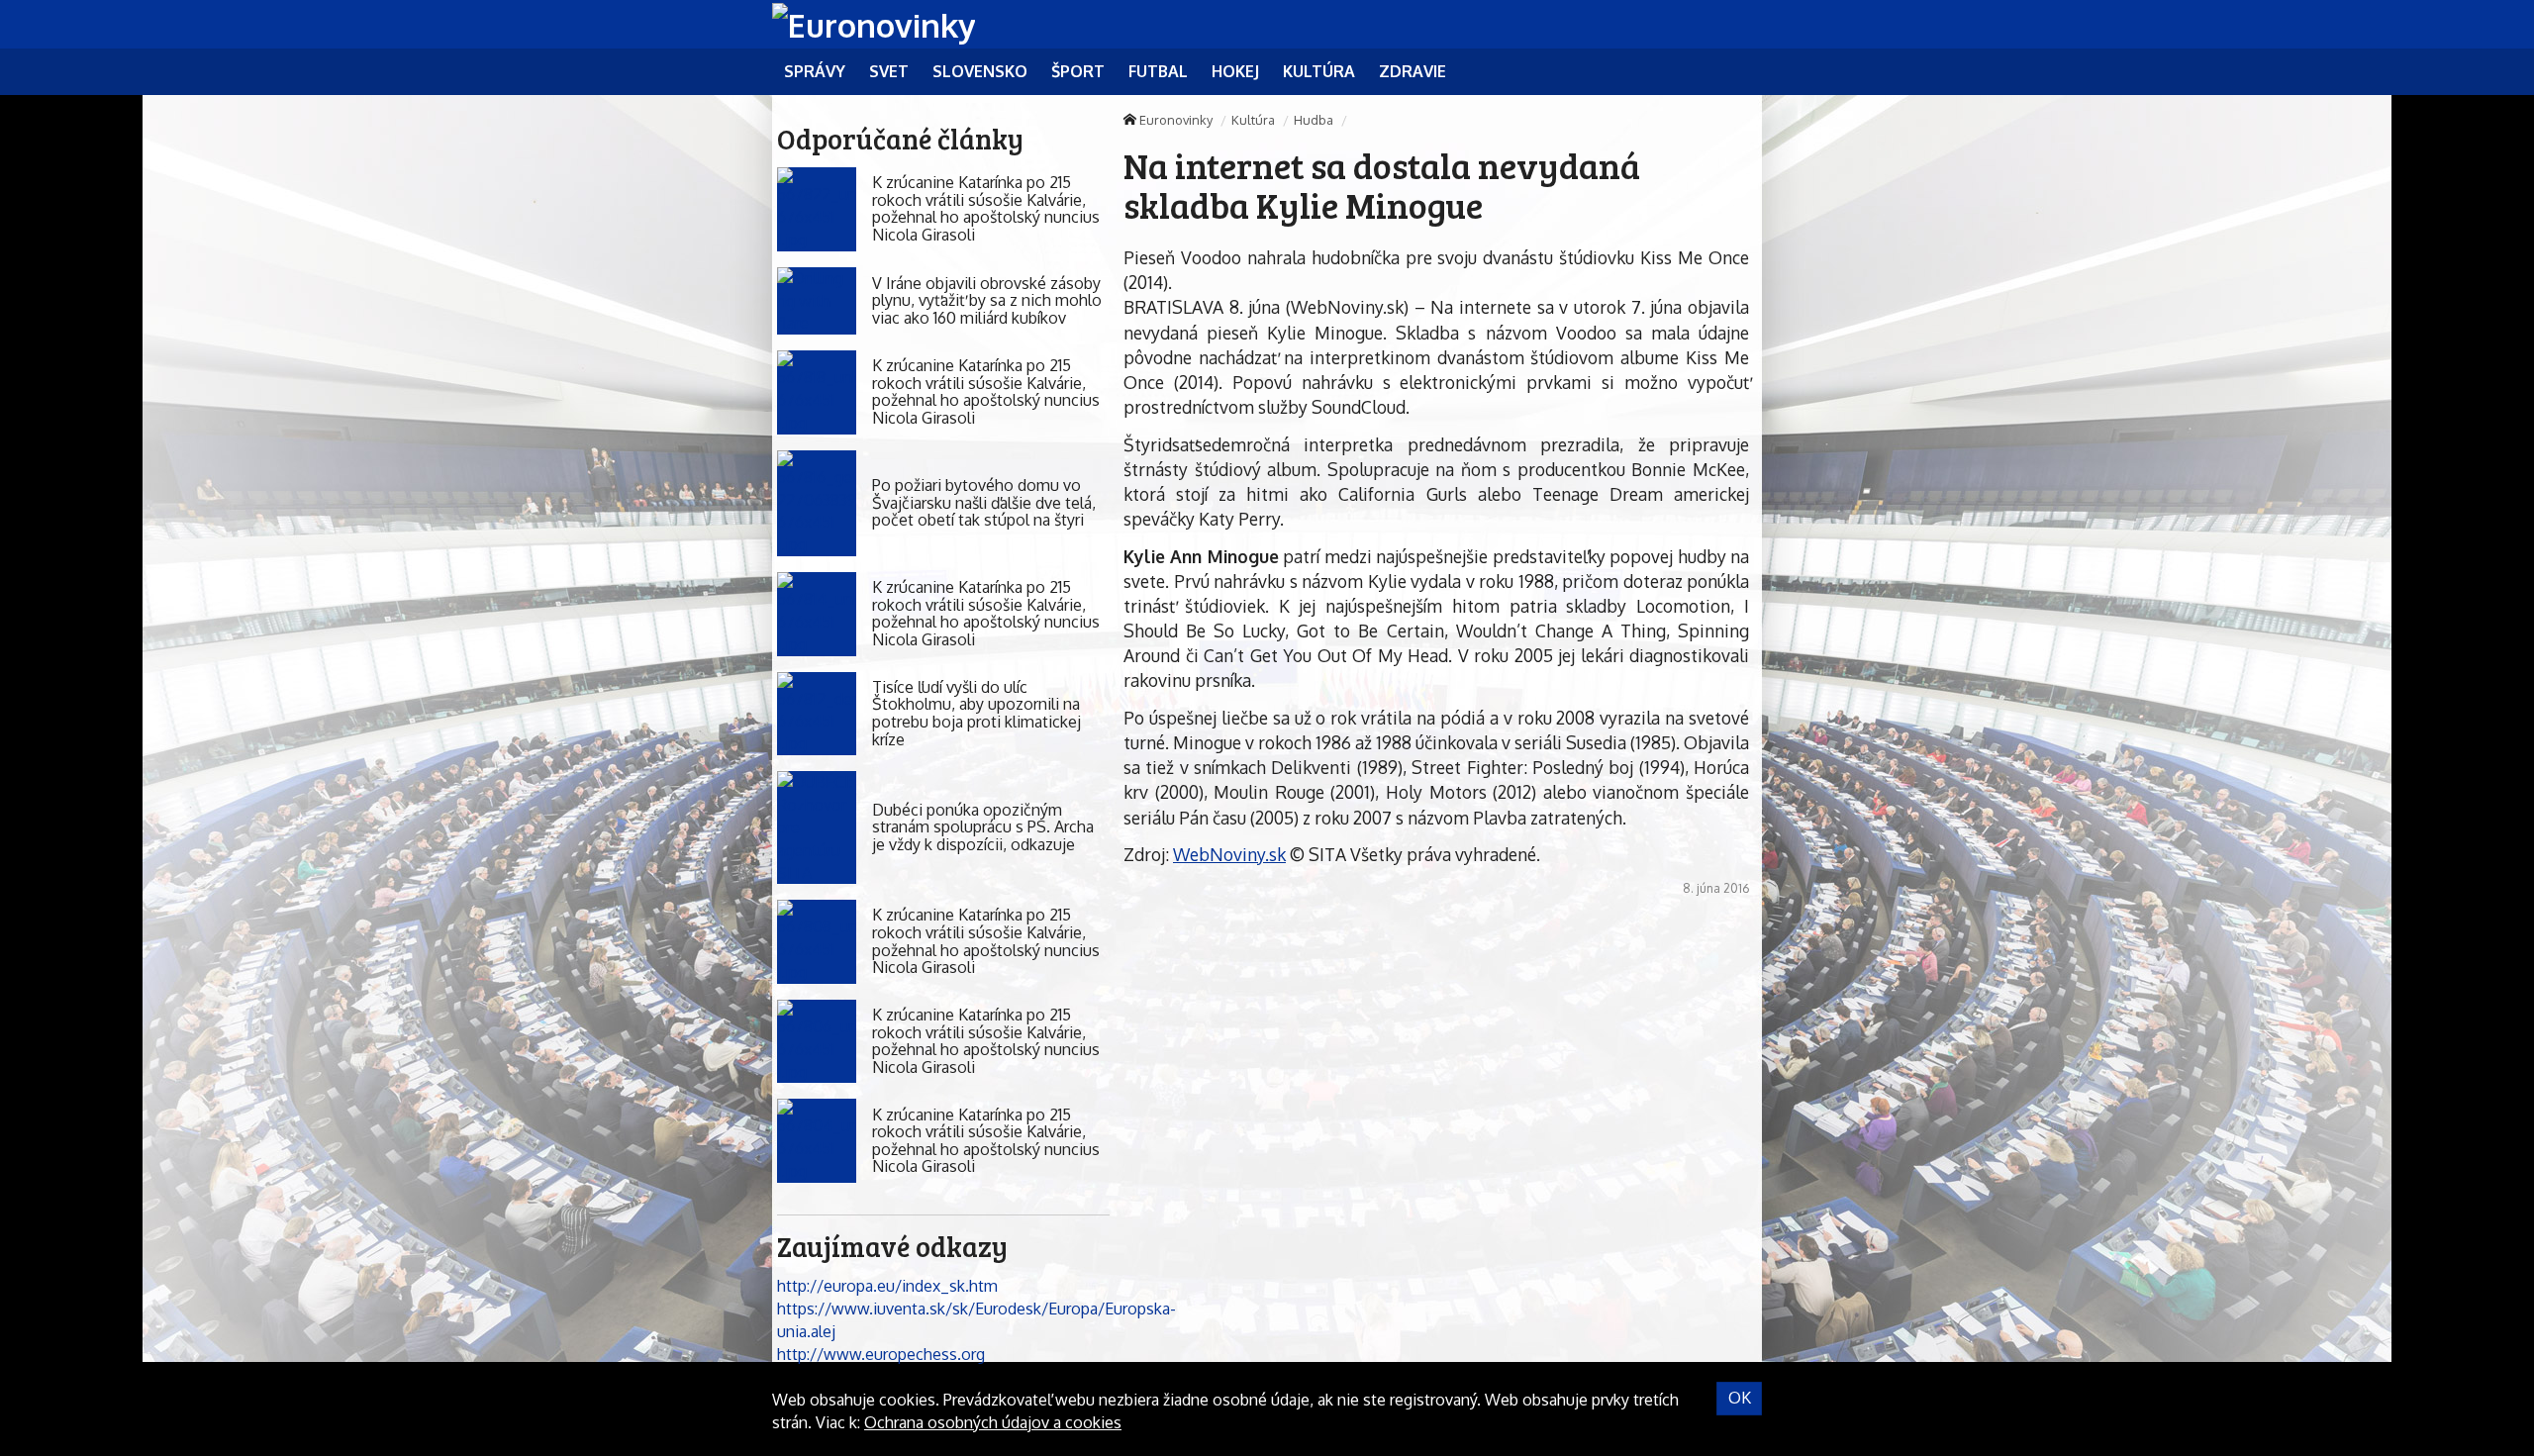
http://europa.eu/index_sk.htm (887, 1286)
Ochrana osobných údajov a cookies (993, 1422)
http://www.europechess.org (881, 1354)
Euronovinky (1176, 120)
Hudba (1314, 120)
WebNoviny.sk (1229, 854)
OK (1740, 1398)
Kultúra (1253, 120)
